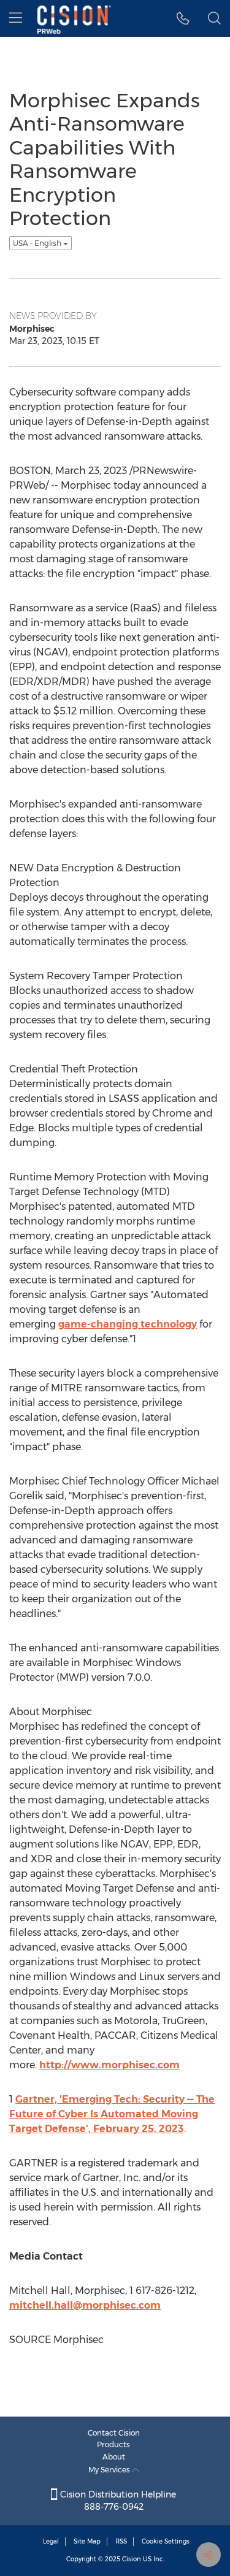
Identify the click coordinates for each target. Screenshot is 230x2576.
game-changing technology (128, 1324)
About (114, 2457)
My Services (110, 2470)
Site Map (87, 2541)
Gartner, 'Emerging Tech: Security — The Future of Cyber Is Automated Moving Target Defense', (112, 2114)
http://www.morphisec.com (109, 2065)
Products (113, 2444)
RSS (121, 2541)
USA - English (38, 243)
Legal (51, 2541)
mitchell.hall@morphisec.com (85, 2305)
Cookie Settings (166, 2541)
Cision (132, 2559)
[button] (183, 18)
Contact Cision (114, 2433)
